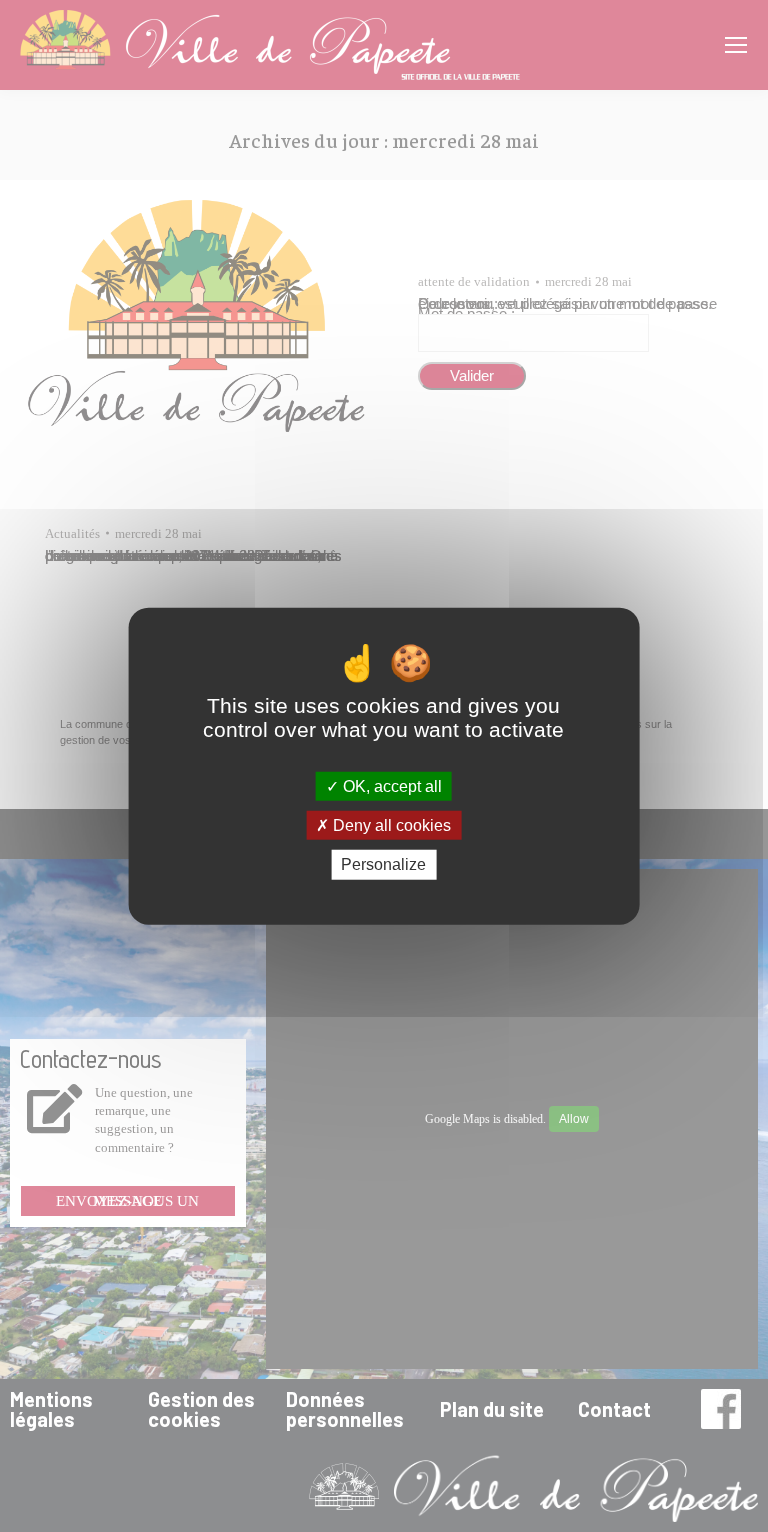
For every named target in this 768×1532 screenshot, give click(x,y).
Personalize (383, 864)
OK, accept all (390, 786)
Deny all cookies (390, 825)
